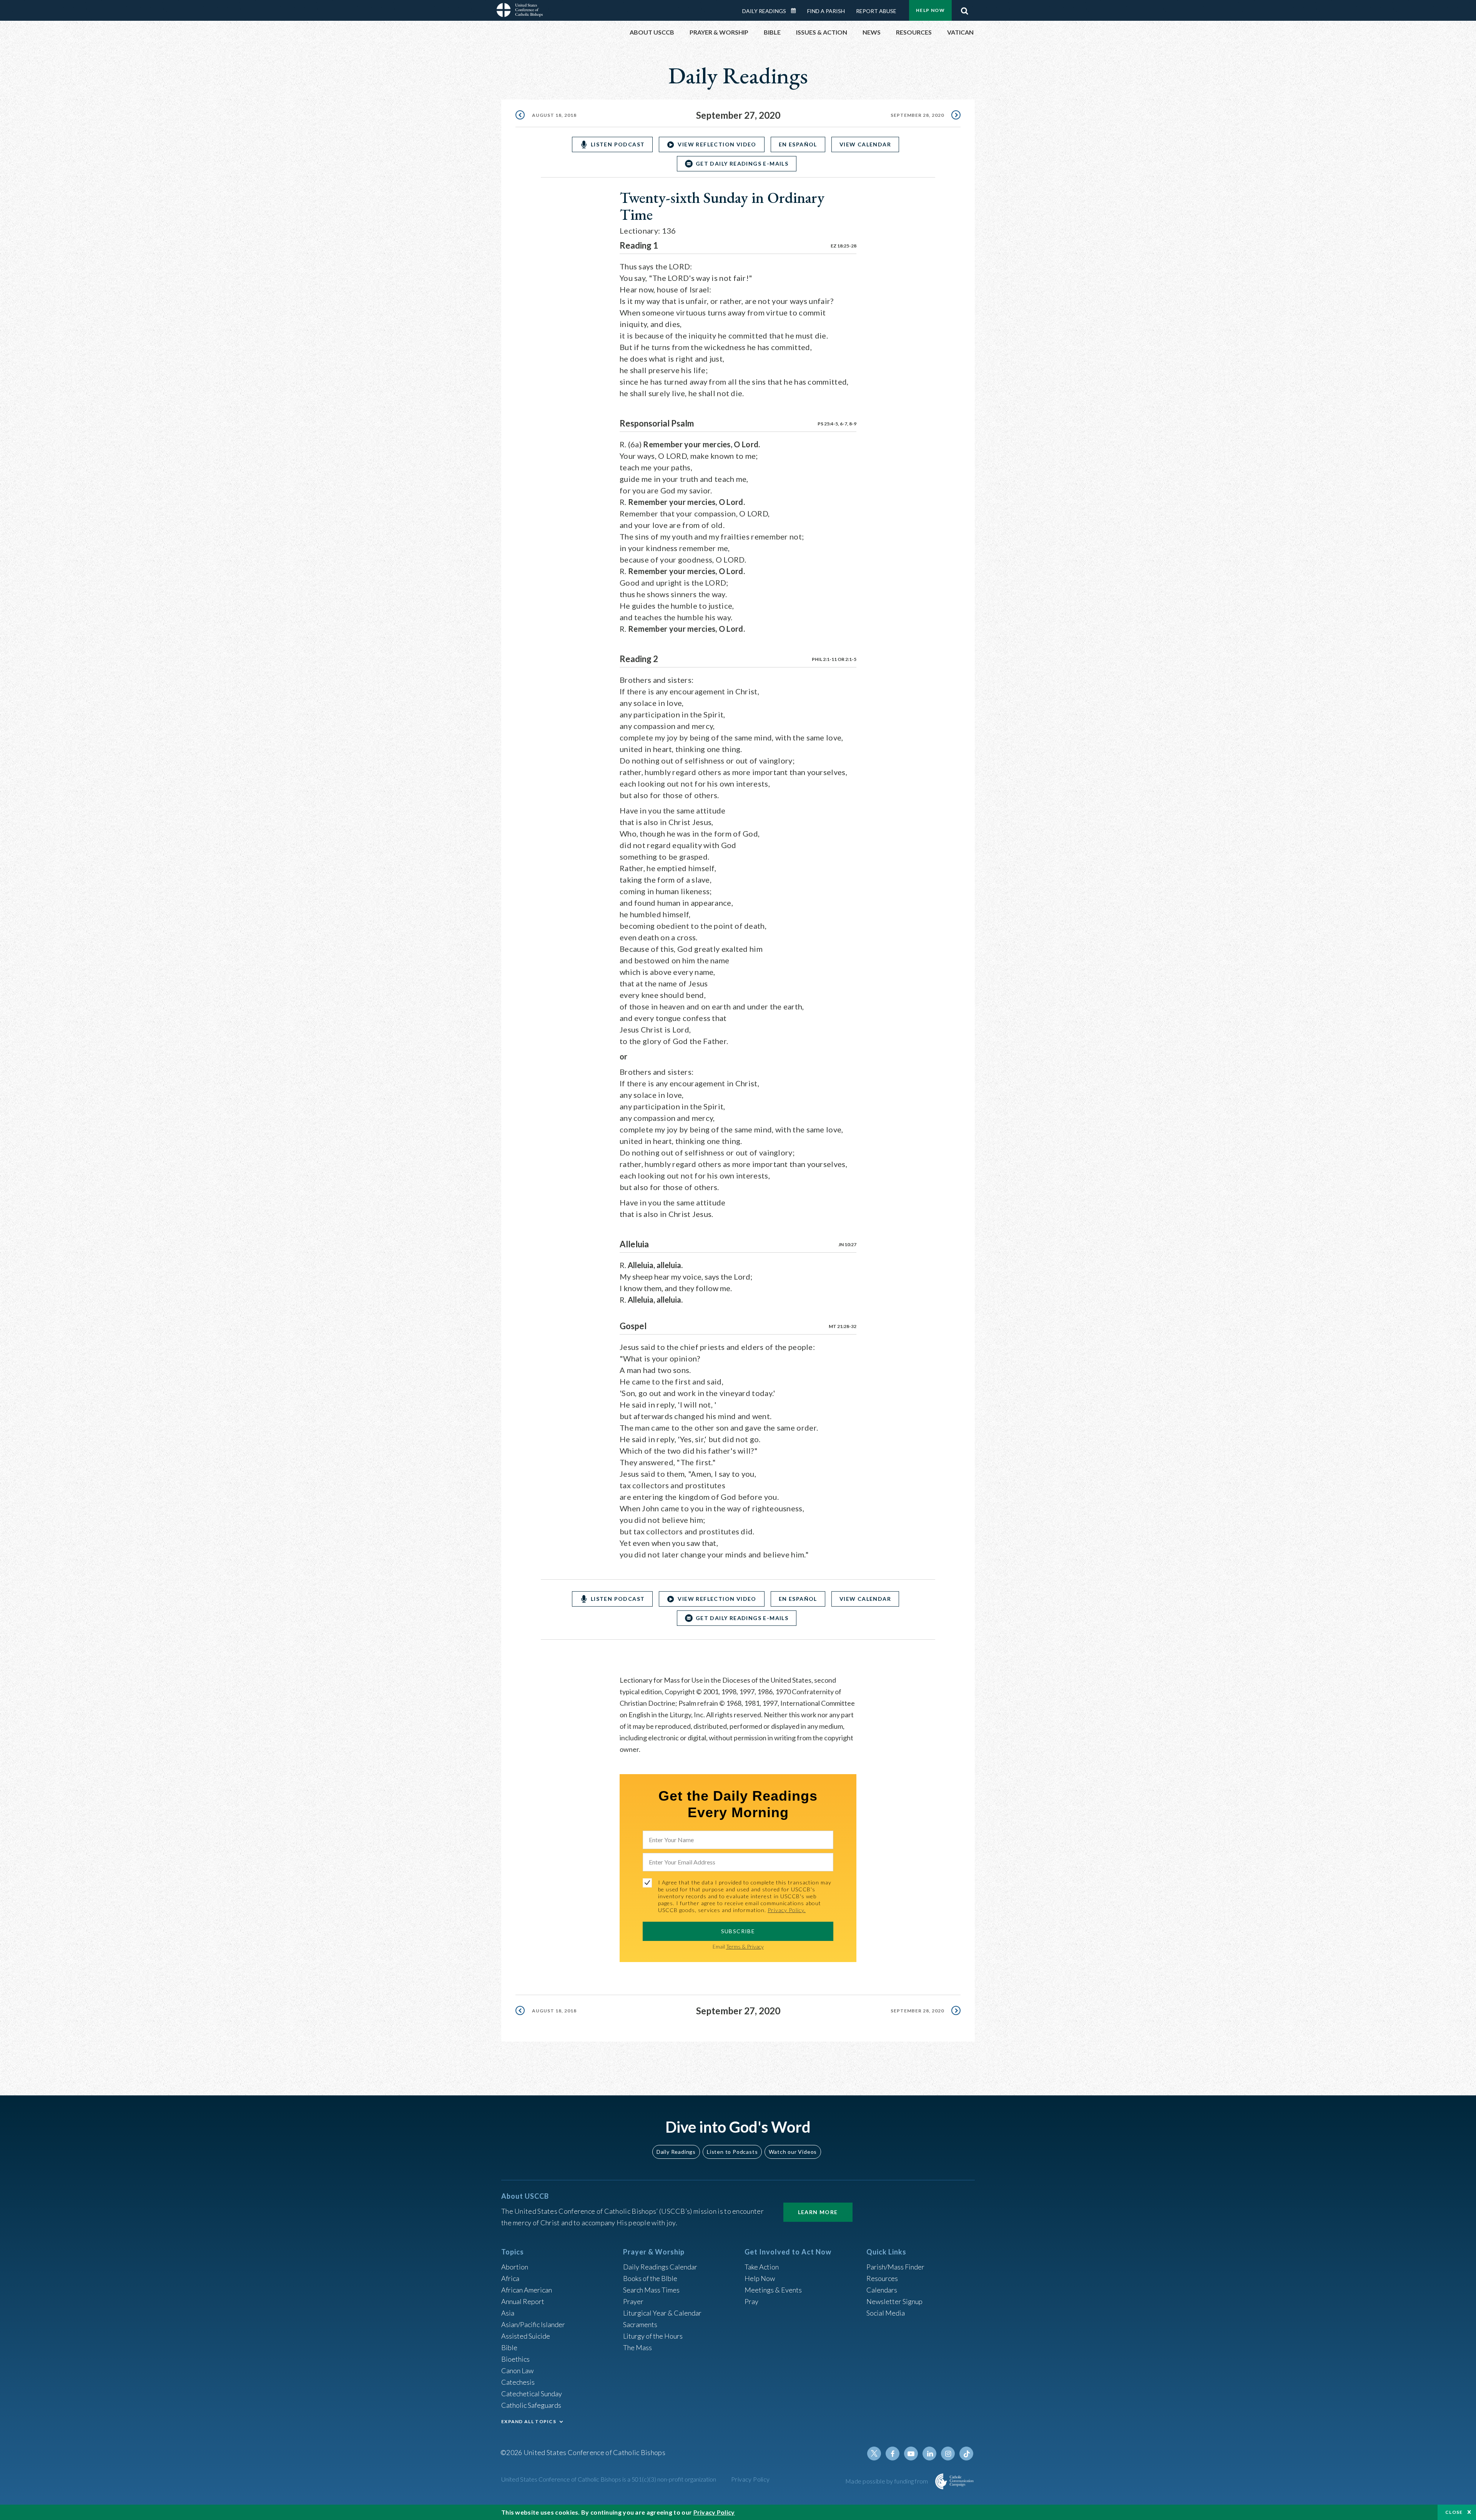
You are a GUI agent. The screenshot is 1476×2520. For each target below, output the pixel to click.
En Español (798, 144)
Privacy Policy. (787, 1910)
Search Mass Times (651, 2290)
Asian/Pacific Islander (533, 2324)
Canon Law (517, 2371)
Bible (509, 2347)
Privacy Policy (750, 2479)
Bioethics (515, 2359)
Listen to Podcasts (732, 2152)
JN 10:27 (847, 1244)
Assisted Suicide (526, 2336)
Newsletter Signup (894, 2301)
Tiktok (966, 2454)
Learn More (818, 2212)
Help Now (930, 10)
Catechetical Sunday (532, 2394)
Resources (882, 2278)
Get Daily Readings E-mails (742, 164)
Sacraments (640, 2324)
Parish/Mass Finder (895, 2267)
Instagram (948, 2454)
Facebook (893, 2454)
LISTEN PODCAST (618, 144)
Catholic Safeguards (531, 2405)
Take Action (762, 2267)
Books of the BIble (650, 2278)
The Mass (637, 2347)
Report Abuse (876, 11)
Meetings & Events (773, 2290)
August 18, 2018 (554, 115)
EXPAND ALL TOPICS (529, 2421)
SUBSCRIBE (738, 1931)
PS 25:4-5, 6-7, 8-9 (837, 424)
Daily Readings (764, 11)
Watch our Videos (793, 2152)
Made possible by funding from (887, 2481)
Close (1454, 2512)
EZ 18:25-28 (844, 246)
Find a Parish (826, 11)
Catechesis (518, 2382)
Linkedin (929, 2454)
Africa (510, 2278)
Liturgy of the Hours (653, 2336)
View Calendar (865, 144)
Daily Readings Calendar (796, 11)
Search (964, 9)
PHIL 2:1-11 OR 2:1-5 (834, 659)
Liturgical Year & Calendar (662, 2313)
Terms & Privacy (745, 1946)
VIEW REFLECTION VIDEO (717, 144)
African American (527, 2290)
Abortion (515, 2267)
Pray (751, 2301)
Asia (508, 2313)
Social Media (886, 2313)
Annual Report (523, 2301)
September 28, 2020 (917, 115)
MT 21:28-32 (843, 1326)
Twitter (874, 2454)
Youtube (911, 2454)
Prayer (633, 2301)
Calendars (882, 2290)
